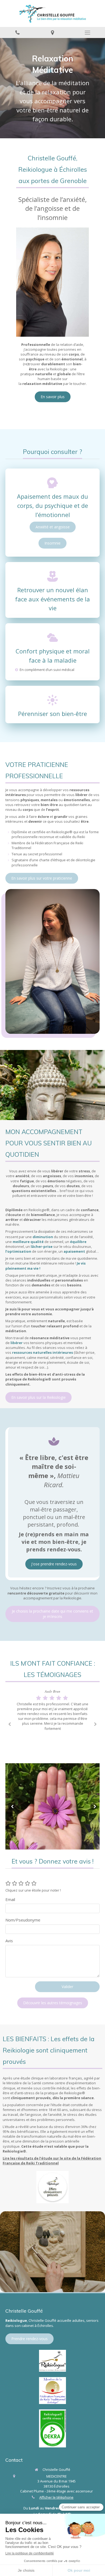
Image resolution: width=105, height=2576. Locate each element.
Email (10, 1899)
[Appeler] (17, 32)
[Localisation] (52, 32)
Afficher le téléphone (56, 2497)
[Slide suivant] (94, 1806)
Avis (9, 1941)
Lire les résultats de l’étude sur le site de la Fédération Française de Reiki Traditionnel (52, 2161)
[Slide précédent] (11, 1806)
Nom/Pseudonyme (23, 1920)
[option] (52, 1711)
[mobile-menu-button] (87, 33)
